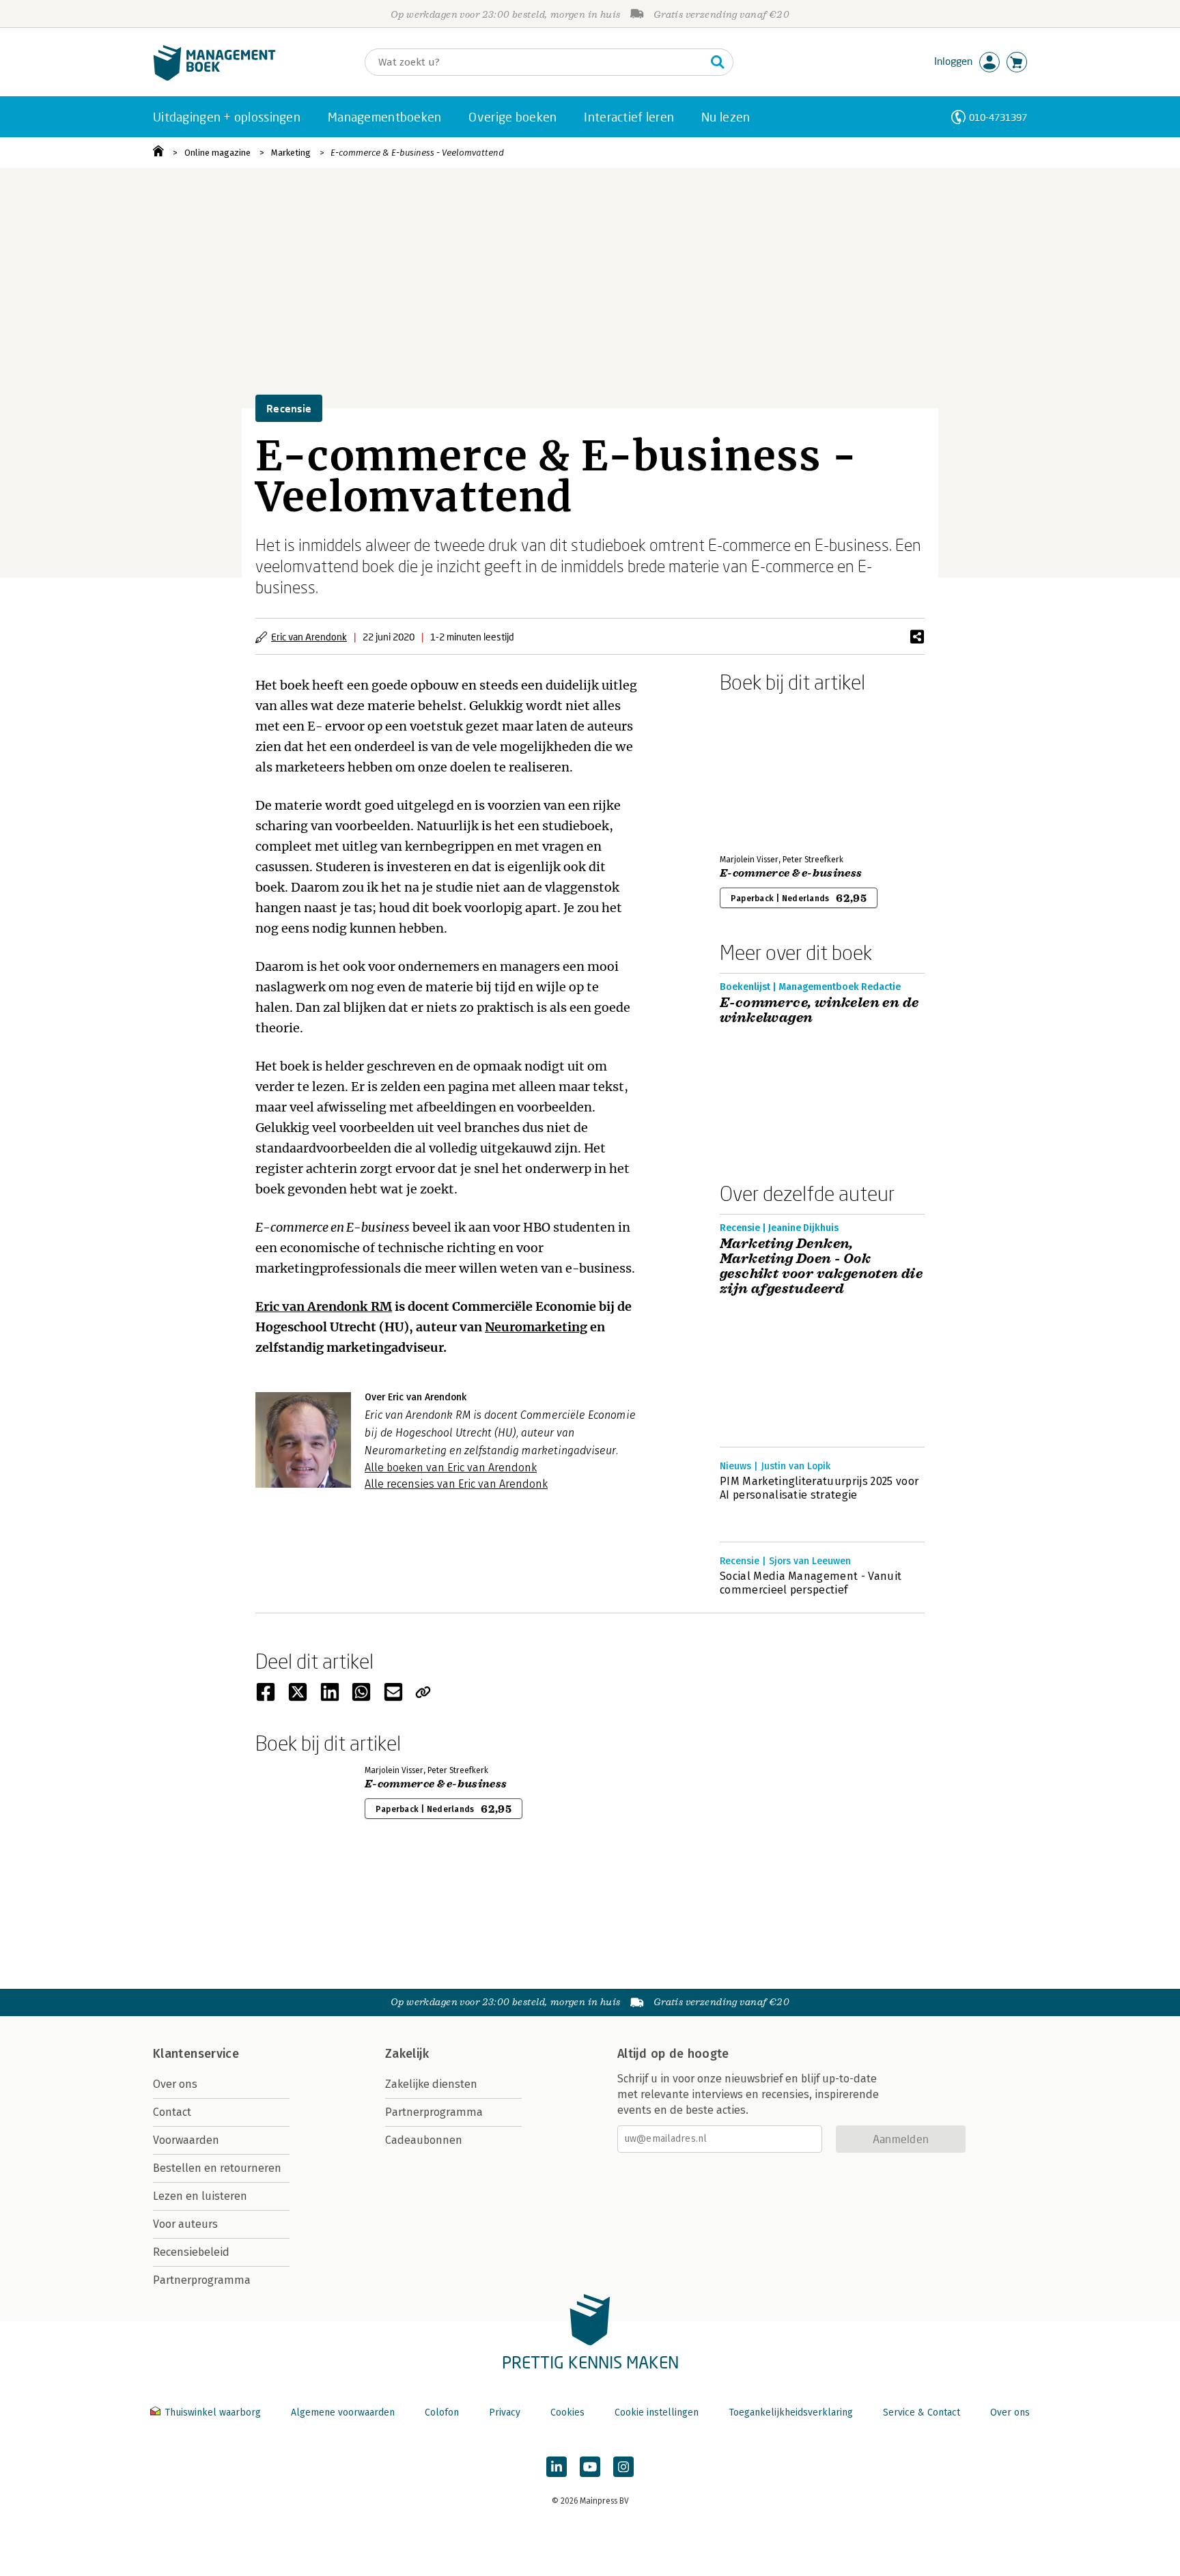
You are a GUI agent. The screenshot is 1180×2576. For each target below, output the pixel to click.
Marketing (291, 153)
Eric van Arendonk (309, 637)
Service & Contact (922, 2412)
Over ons (175, 2084)
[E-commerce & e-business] (768, 771)
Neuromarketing (536, 1327)
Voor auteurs (185, 2224)
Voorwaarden (186, 2140)
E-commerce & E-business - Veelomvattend (417, 153)
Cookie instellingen (657, 2412)
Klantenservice (196, 2054)
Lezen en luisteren (200, 2196)
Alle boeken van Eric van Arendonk (451, 1468)
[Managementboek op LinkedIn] (557, 2467)
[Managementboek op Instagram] (623, 2467)
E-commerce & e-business (791, 873)
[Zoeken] (718, 62)
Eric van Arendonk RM (324, 1306)
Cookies (567, 2412)
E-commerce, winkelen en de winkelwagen (819, 1010)
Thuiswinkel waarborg (213, 2412)
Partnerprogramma (202, 2280)
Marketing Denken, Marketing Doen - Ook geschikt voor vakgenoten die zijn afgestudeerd (821, 1266)
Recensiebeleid (191, 2252)
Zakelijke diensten (431, 2084)
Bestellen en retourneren (217, 2168)
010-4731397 (998, 117)
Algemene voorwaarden (343, 2412)
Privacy (505, 2412)
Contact (172, 2112)
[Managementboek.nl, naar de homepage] (214, 77)
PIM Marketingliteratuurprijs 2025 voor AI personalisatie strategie (819, 1488)
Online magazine (217, 153)
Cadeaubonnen (424, 2140)
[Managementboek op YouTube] (590, 2467)
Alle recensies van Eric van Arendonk (456, 1484)
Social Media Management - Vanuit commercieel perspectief (811, 1583)
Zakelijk (407, 2054)
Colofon (442, 2412)
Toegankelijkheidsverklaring (791, 2412)
